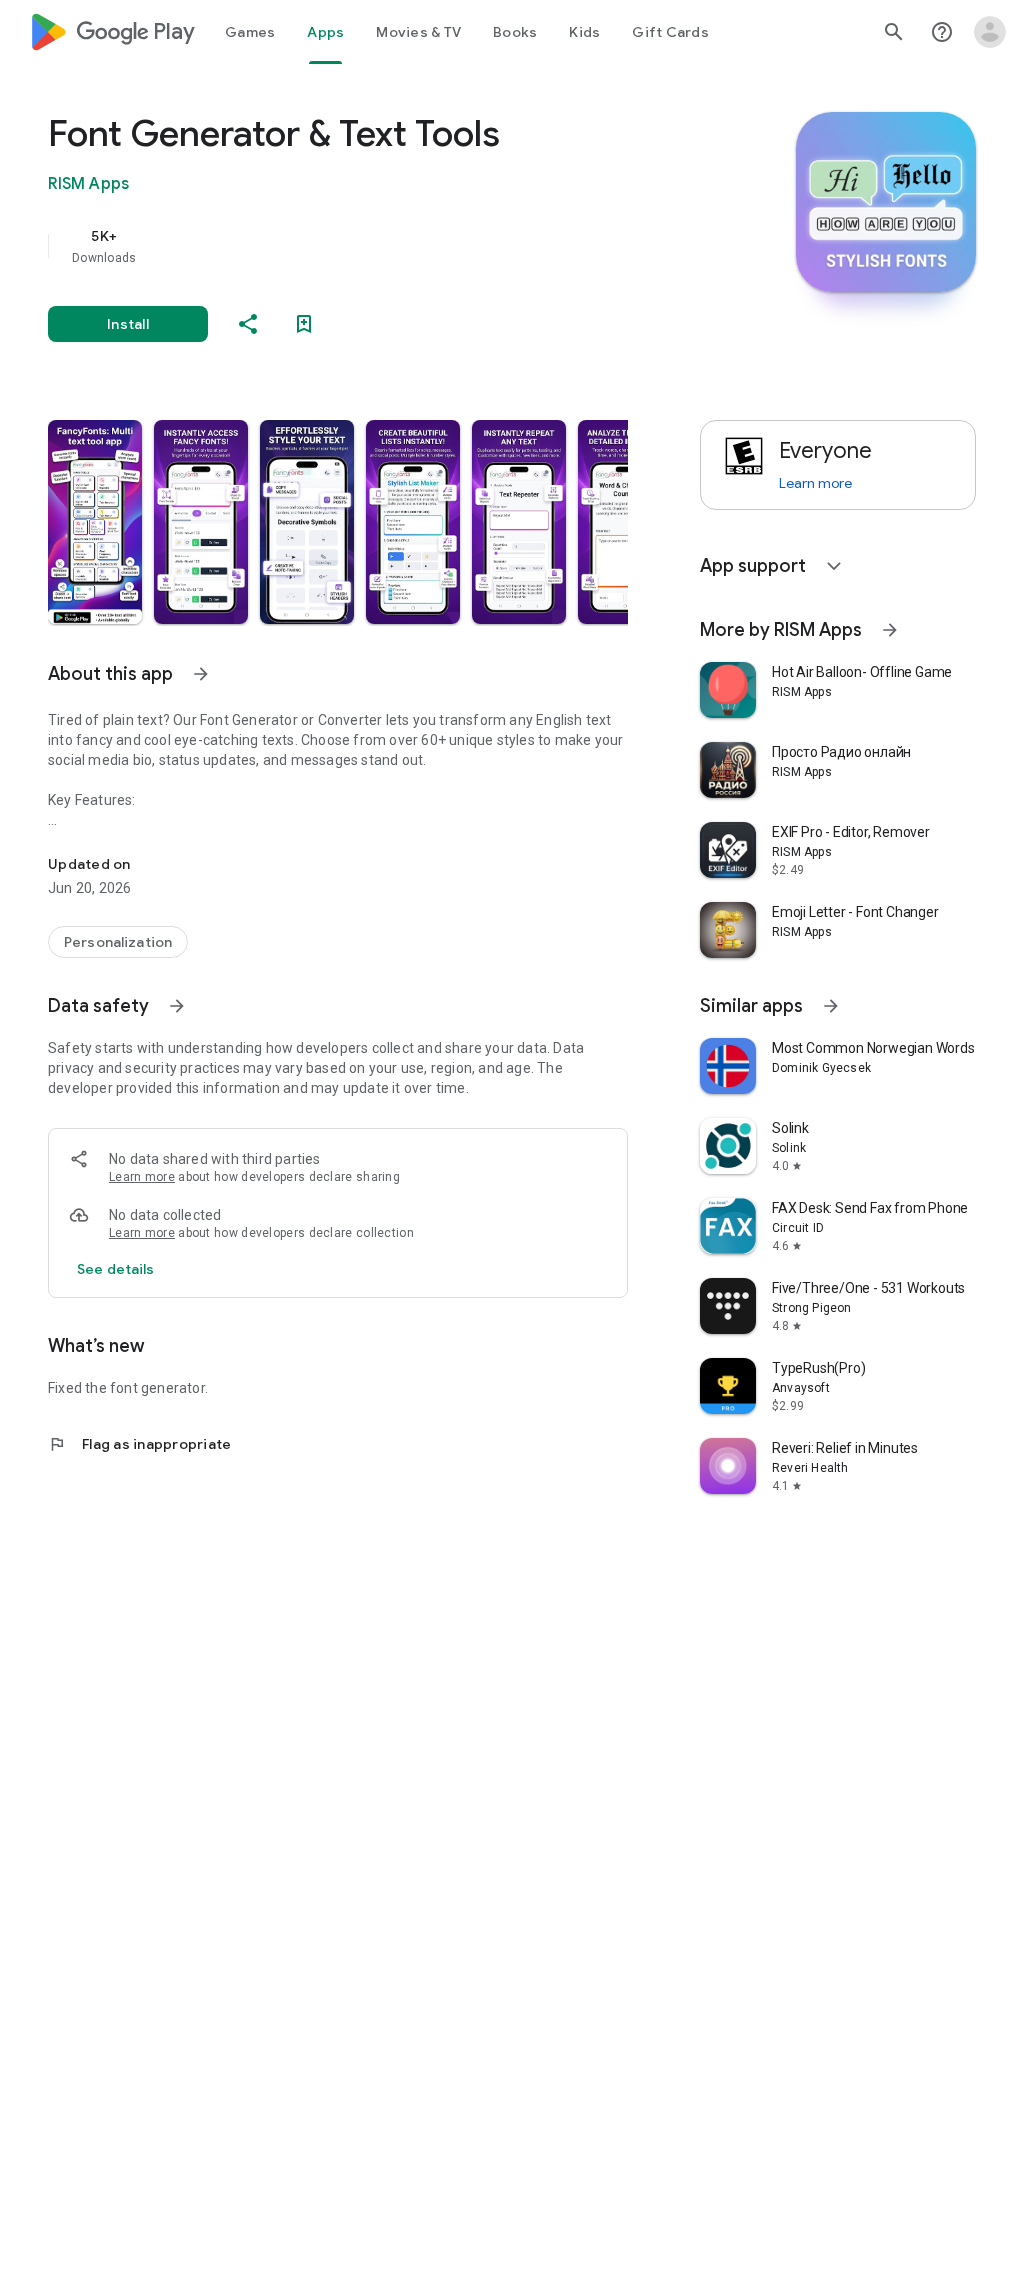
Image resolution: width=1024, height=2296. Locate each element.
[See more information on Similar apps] (831, 1006)
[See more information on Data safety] (177, 1006)
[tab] (250, 32)
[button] (95, 522)
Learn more (142, 1177)
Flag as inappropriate (139, 1444)
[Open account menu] (990, 32)
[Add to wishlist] (304, 324)
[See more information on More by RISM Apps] (890, 630)
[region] (366, 246)
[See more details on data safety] (116, 1269)
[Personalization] (118, 942)
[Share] (248, 324)
